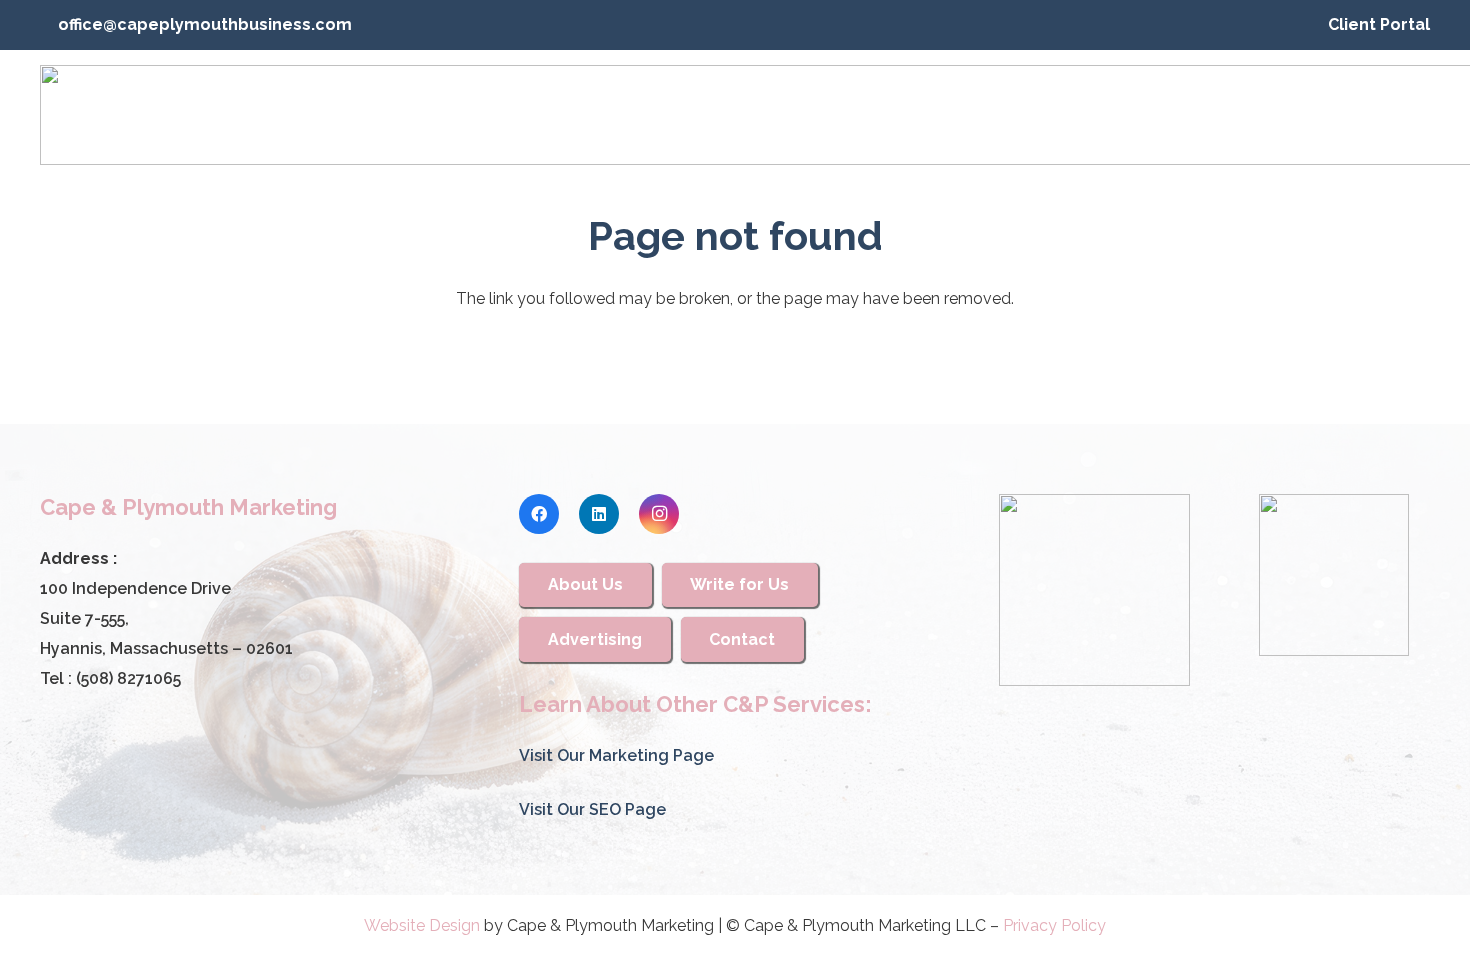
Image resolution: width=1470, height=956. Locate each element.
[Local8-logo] (1334, 575)
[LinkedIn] (599, 514)
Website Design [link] (422, 925)
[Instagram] (659, 514)
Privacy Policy (1054, 925)
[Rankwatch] (1095, 590)
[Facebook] (539, 514)
